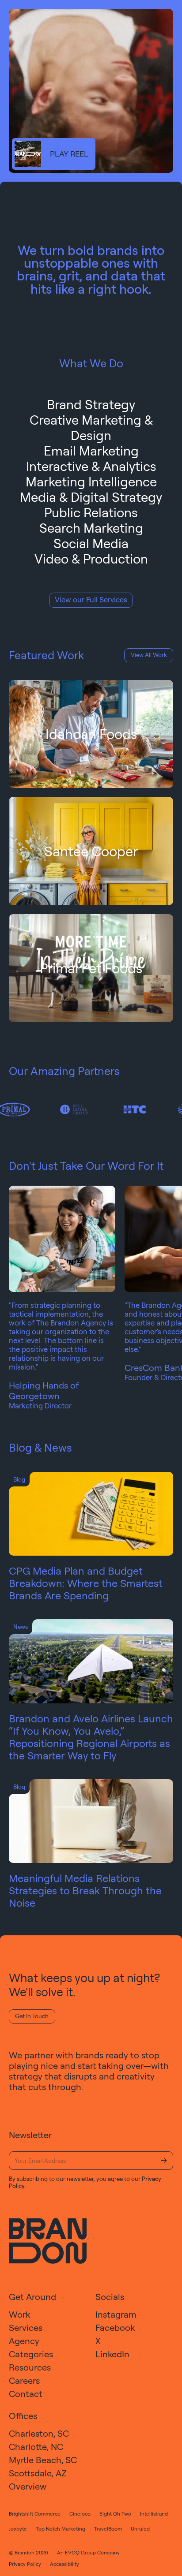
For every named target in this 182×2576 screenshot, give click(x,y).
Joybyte (18, 2529)
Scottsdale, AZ (38, 2473)
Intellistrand (154, 2514)
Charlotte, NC (36, 2447)
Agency (24, 2341)
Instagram (116, 2314)
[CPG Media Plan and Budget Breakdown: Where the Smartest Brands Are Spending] (91, 1514)
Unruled (140, 2529)
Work (19, 2314)
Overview (28, 2486)
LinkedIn (112, 2354)
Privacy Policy (25, 2564)
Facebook (115, 2328)
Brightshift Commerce (35, 2514)
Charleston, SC (39, 2433)
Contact (26, 2394)
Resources (30, 2367)
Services (26, 2328)
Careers (24, 2380)
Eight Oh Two (115, 2514)
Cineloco (80, 2514)
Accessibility (64, 2564)
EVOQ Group (80, 2552)
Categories (31, 2354)
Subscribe (164, 2161)
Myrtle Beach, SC (43, 2460)
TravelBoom (108, 2529)
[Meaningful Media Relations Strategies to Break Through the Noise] (91, 1821)
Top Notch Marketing (61, 2529)
